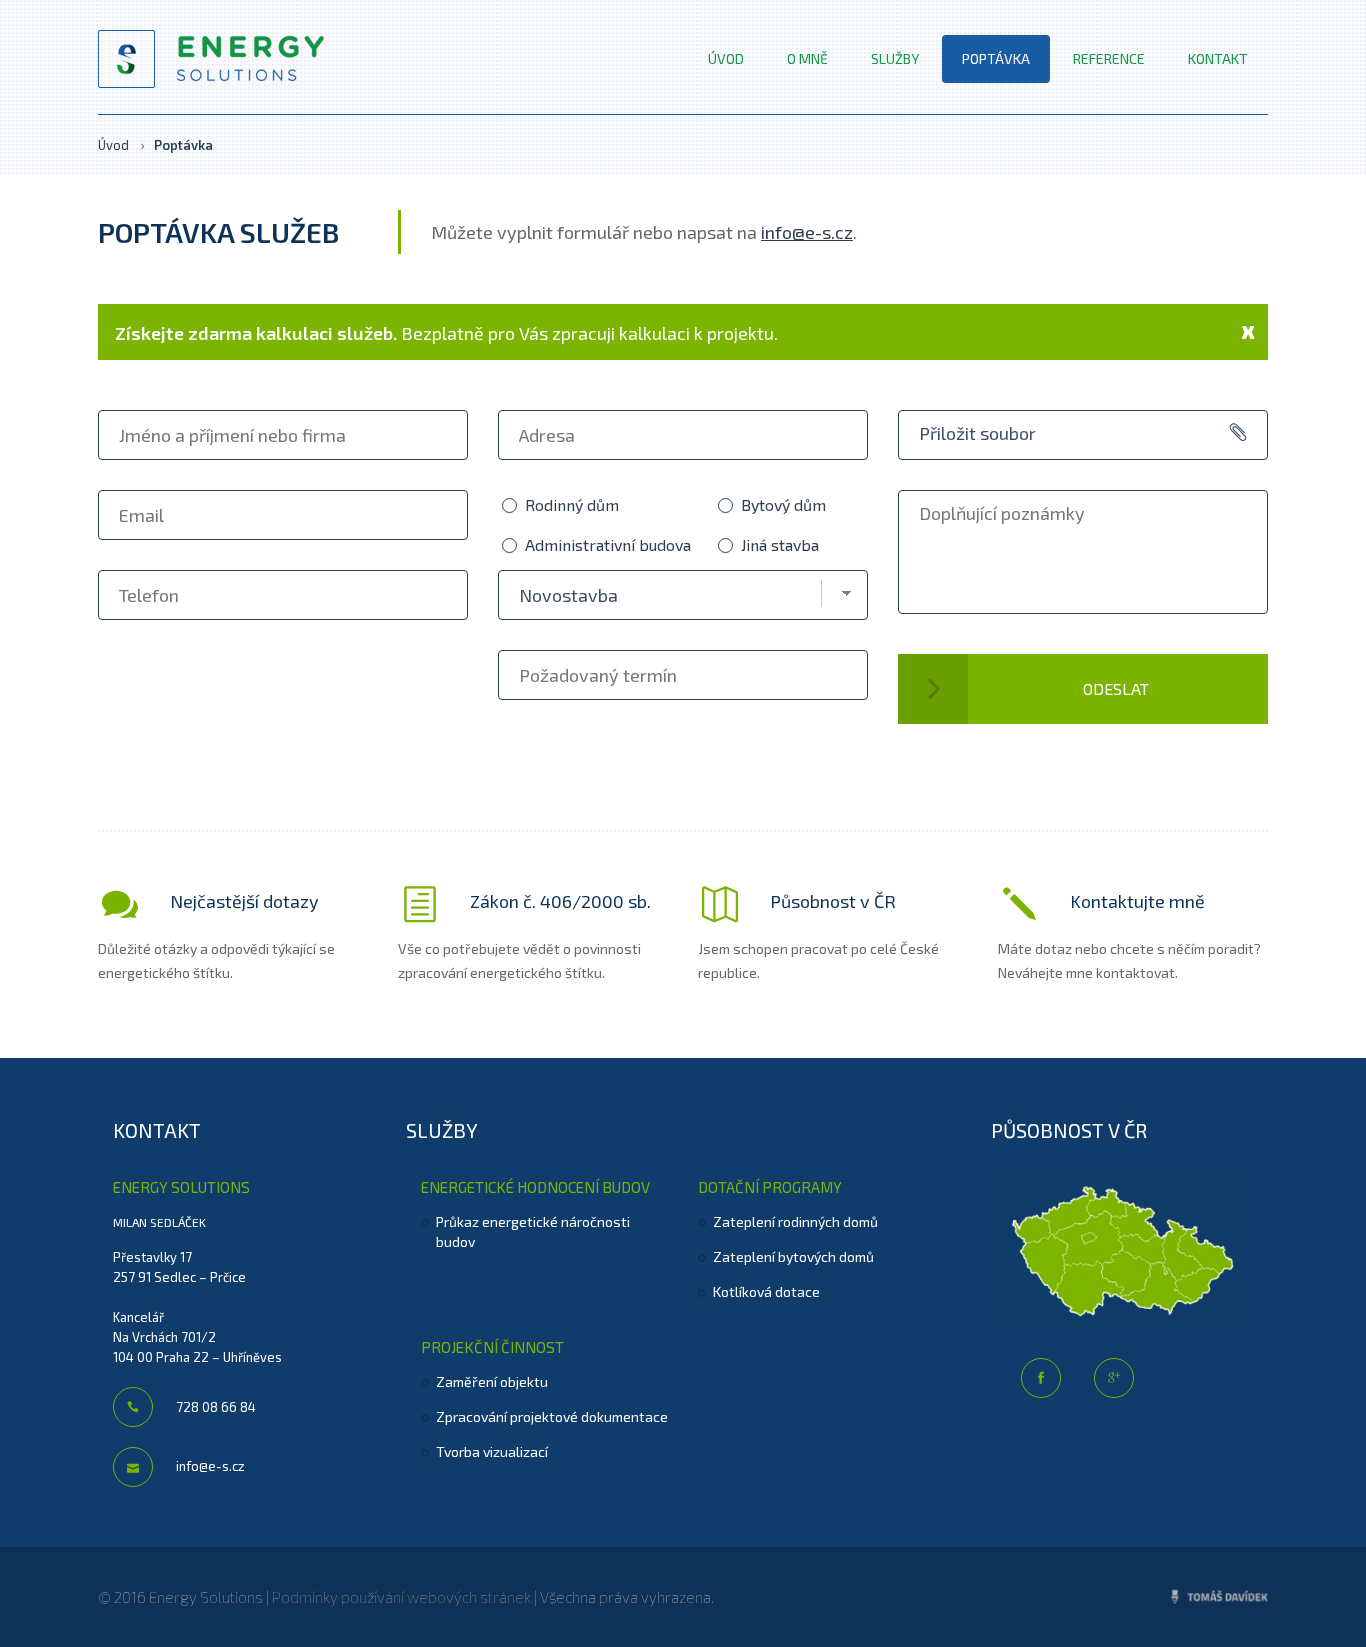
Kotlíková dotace (766, 1291)
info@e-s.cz (807, 232)
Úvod (726, 58)
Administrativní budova (608, 544)
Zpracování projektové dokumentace (552, 1416)
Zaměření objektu (492, 1381)
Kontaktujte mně (1135, 901)
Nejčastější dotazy (242, 901)
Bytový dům (783, 504)
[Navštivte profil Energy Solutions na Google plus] (1114, 1378)
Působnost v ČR (831, 901)
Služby (895, 58)
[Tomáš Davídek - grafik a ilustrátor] (1220, 1597)
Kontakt (1218, 58)
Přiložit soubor (977, 433)
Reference (1109, 58)
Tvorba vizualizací (492, 1451)
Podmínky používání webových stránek (401, 1597)
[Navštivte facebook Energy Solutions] (1041, 1378)
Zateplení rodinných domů (795, 1221)
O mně (807, 58)
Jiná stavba (780, 544)
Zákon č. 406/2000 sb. (558, 901)
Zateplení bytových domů (793, 1256)
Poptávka (996, 58)
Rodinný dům (572, 504)
